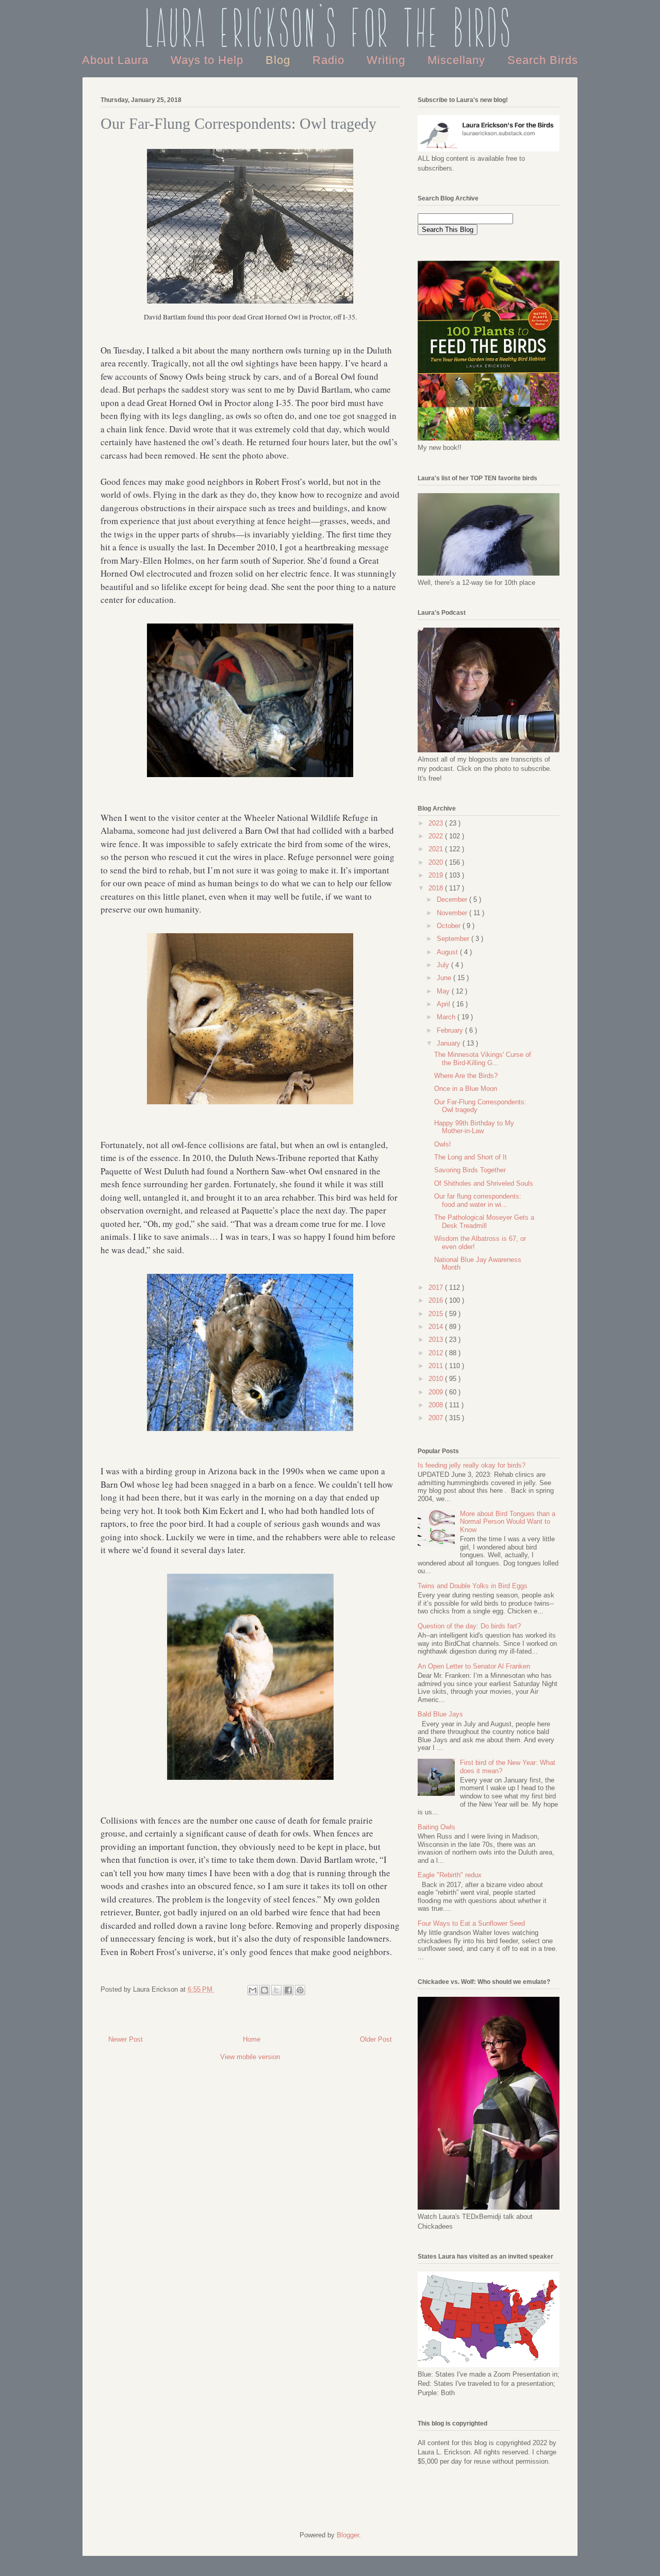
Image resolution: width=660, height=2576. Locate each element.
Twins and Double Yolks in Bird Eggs (473, 1586)
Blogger (348, 2535)
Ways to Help (209, 60)
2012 (437, 1353)
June (445, 978)
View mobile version (250, 2057)
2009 (437, 1392)
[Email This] (253, 1990)
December (453, 899)
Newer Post (126, 2039)
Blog (280, 60)
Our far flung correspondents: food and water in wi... (478, 1200)
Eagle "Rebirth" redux (450, 1875)
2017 (437, 1287)
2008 (437, 1405)
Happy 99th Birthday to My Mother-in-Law (474, 1127)
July (444, 965)
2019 (437, 875)
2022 (437, 836)
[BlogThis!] (265, 1990)
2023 (437, 823)
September (454, 939)
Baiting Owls (436, 1827)
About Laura (117, 60)
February (451, 1030)
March (447, 1017)
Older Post (376, 2039)
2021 (437, 849)
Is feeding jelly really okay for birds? (472, 1465)
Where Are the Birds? (466, 1076)
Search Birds (543, 60)
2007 (437, 1418)
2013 (437, 1340)
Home (252, 2039)
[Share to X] (276, 1990)
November (453, 913)
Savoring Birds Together (470, 1170)
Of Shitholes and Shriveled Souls (484, 1183)
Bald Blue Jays (440, 1714)
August (448, 952)
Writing (388, 60)
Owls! (443, 1144)
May (444, 991)
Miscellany (458, 60)
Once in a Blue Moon (466, 1089)
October (450, 926)
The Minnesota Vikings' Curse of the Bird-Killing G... (483, 1059)
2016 (437, 1300)
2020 (437, 862)
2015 (437, 1314)
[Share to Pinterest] (300, 1990)
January (450, 1043)
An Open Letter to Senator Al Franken (474, 1666)
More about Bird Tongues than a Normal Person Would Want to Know (508, 1522)
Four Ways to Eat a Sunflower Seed (471, 1923)
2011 (437, 1366)
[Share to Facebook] (288, 1990)
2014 (437, 1327)
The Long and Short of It (471, 1157)
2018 (437, 888)
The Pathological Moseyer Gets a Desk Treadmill (484, 1222)
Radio (330, 60)
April (444, 1004)
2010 (437, 1379)
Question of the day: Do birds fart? (469, 1626)
